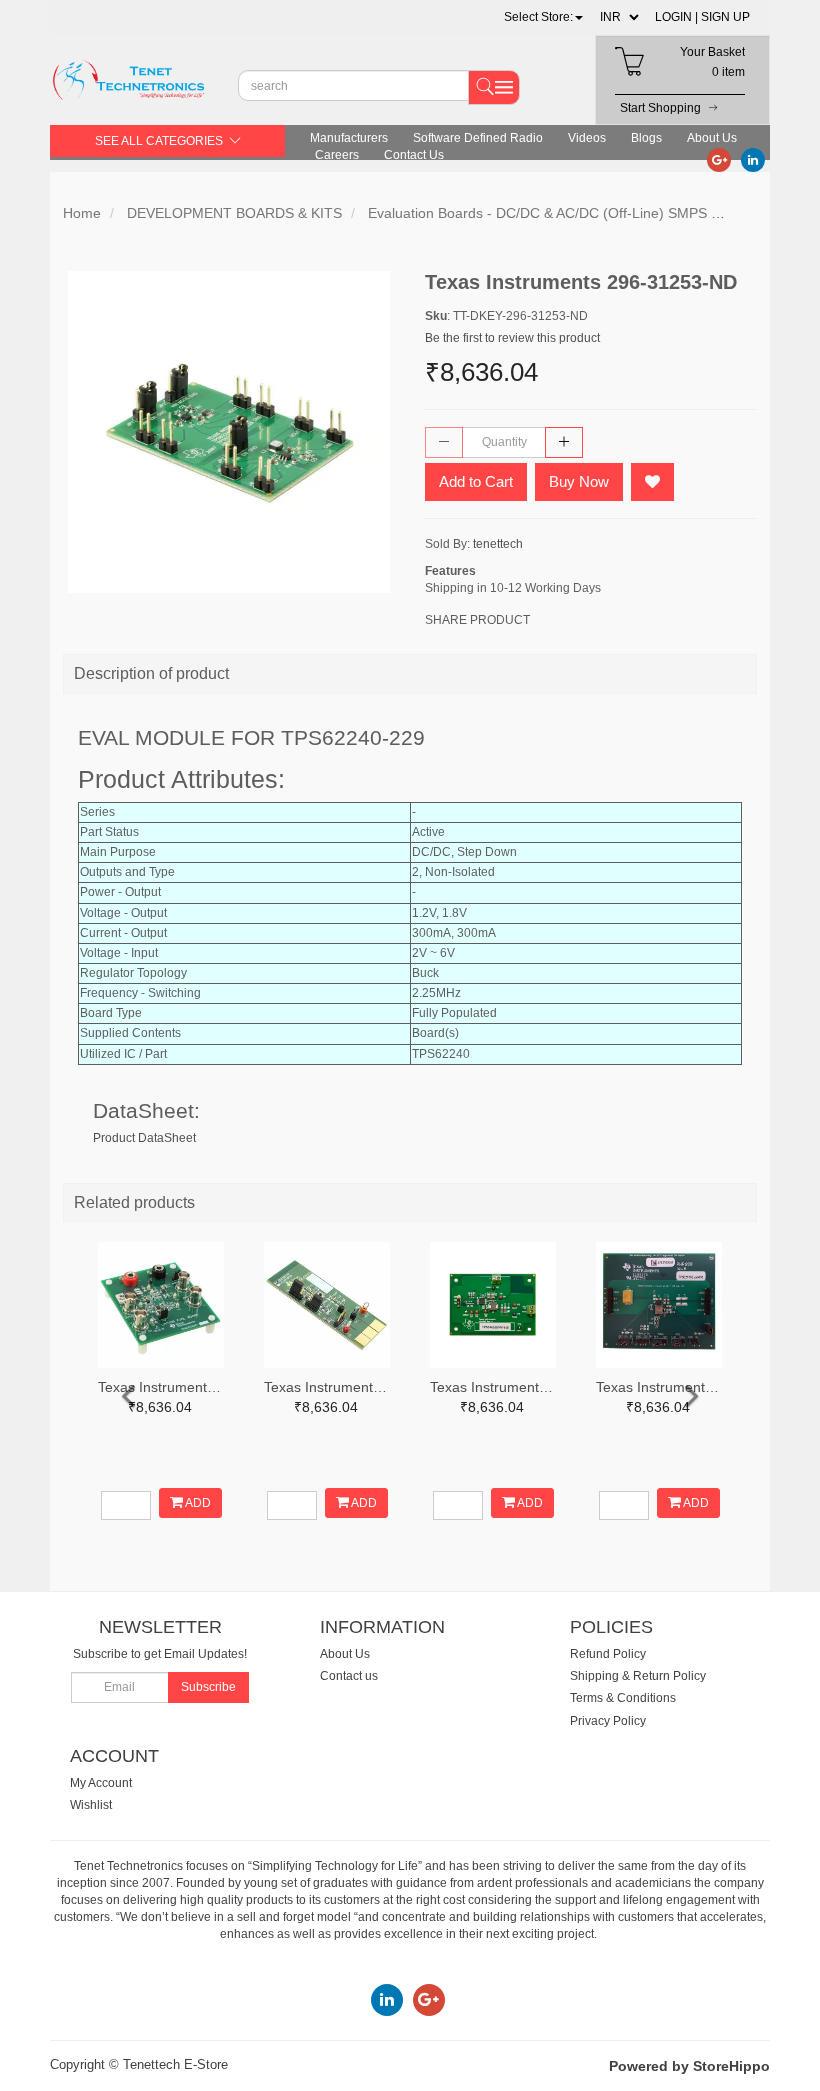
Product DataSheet (144, 1138)
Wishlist (91, 1805)
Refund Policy (608, 1654)
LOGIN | (676, 17)
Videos (587, 138)
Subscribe (208, 1687)
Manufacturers (349, 138)
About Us (712, 138)
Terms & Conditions (623, 1698)
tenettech (498, 544)
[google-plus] (719, 159)
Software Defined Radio (478, 138)
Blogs (646, 138)
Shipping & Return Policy (638, 1676)
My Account (101, 1783)
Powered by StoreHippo (689, 2066)
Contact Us (414, 155)
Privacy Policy (608, 1721)
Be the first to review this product (512, 338)
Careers (337, 155)
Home (82, 213)
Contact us (349, 1676)
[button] (543, 17)
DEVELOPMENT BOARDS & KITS (234, 213)
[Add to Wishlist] (652, 482)
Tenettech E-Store (175, 2064)
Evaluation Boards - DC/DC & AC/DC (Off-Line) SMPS (537, 213)
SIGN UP (725, 17)
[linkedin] (753, 159)
